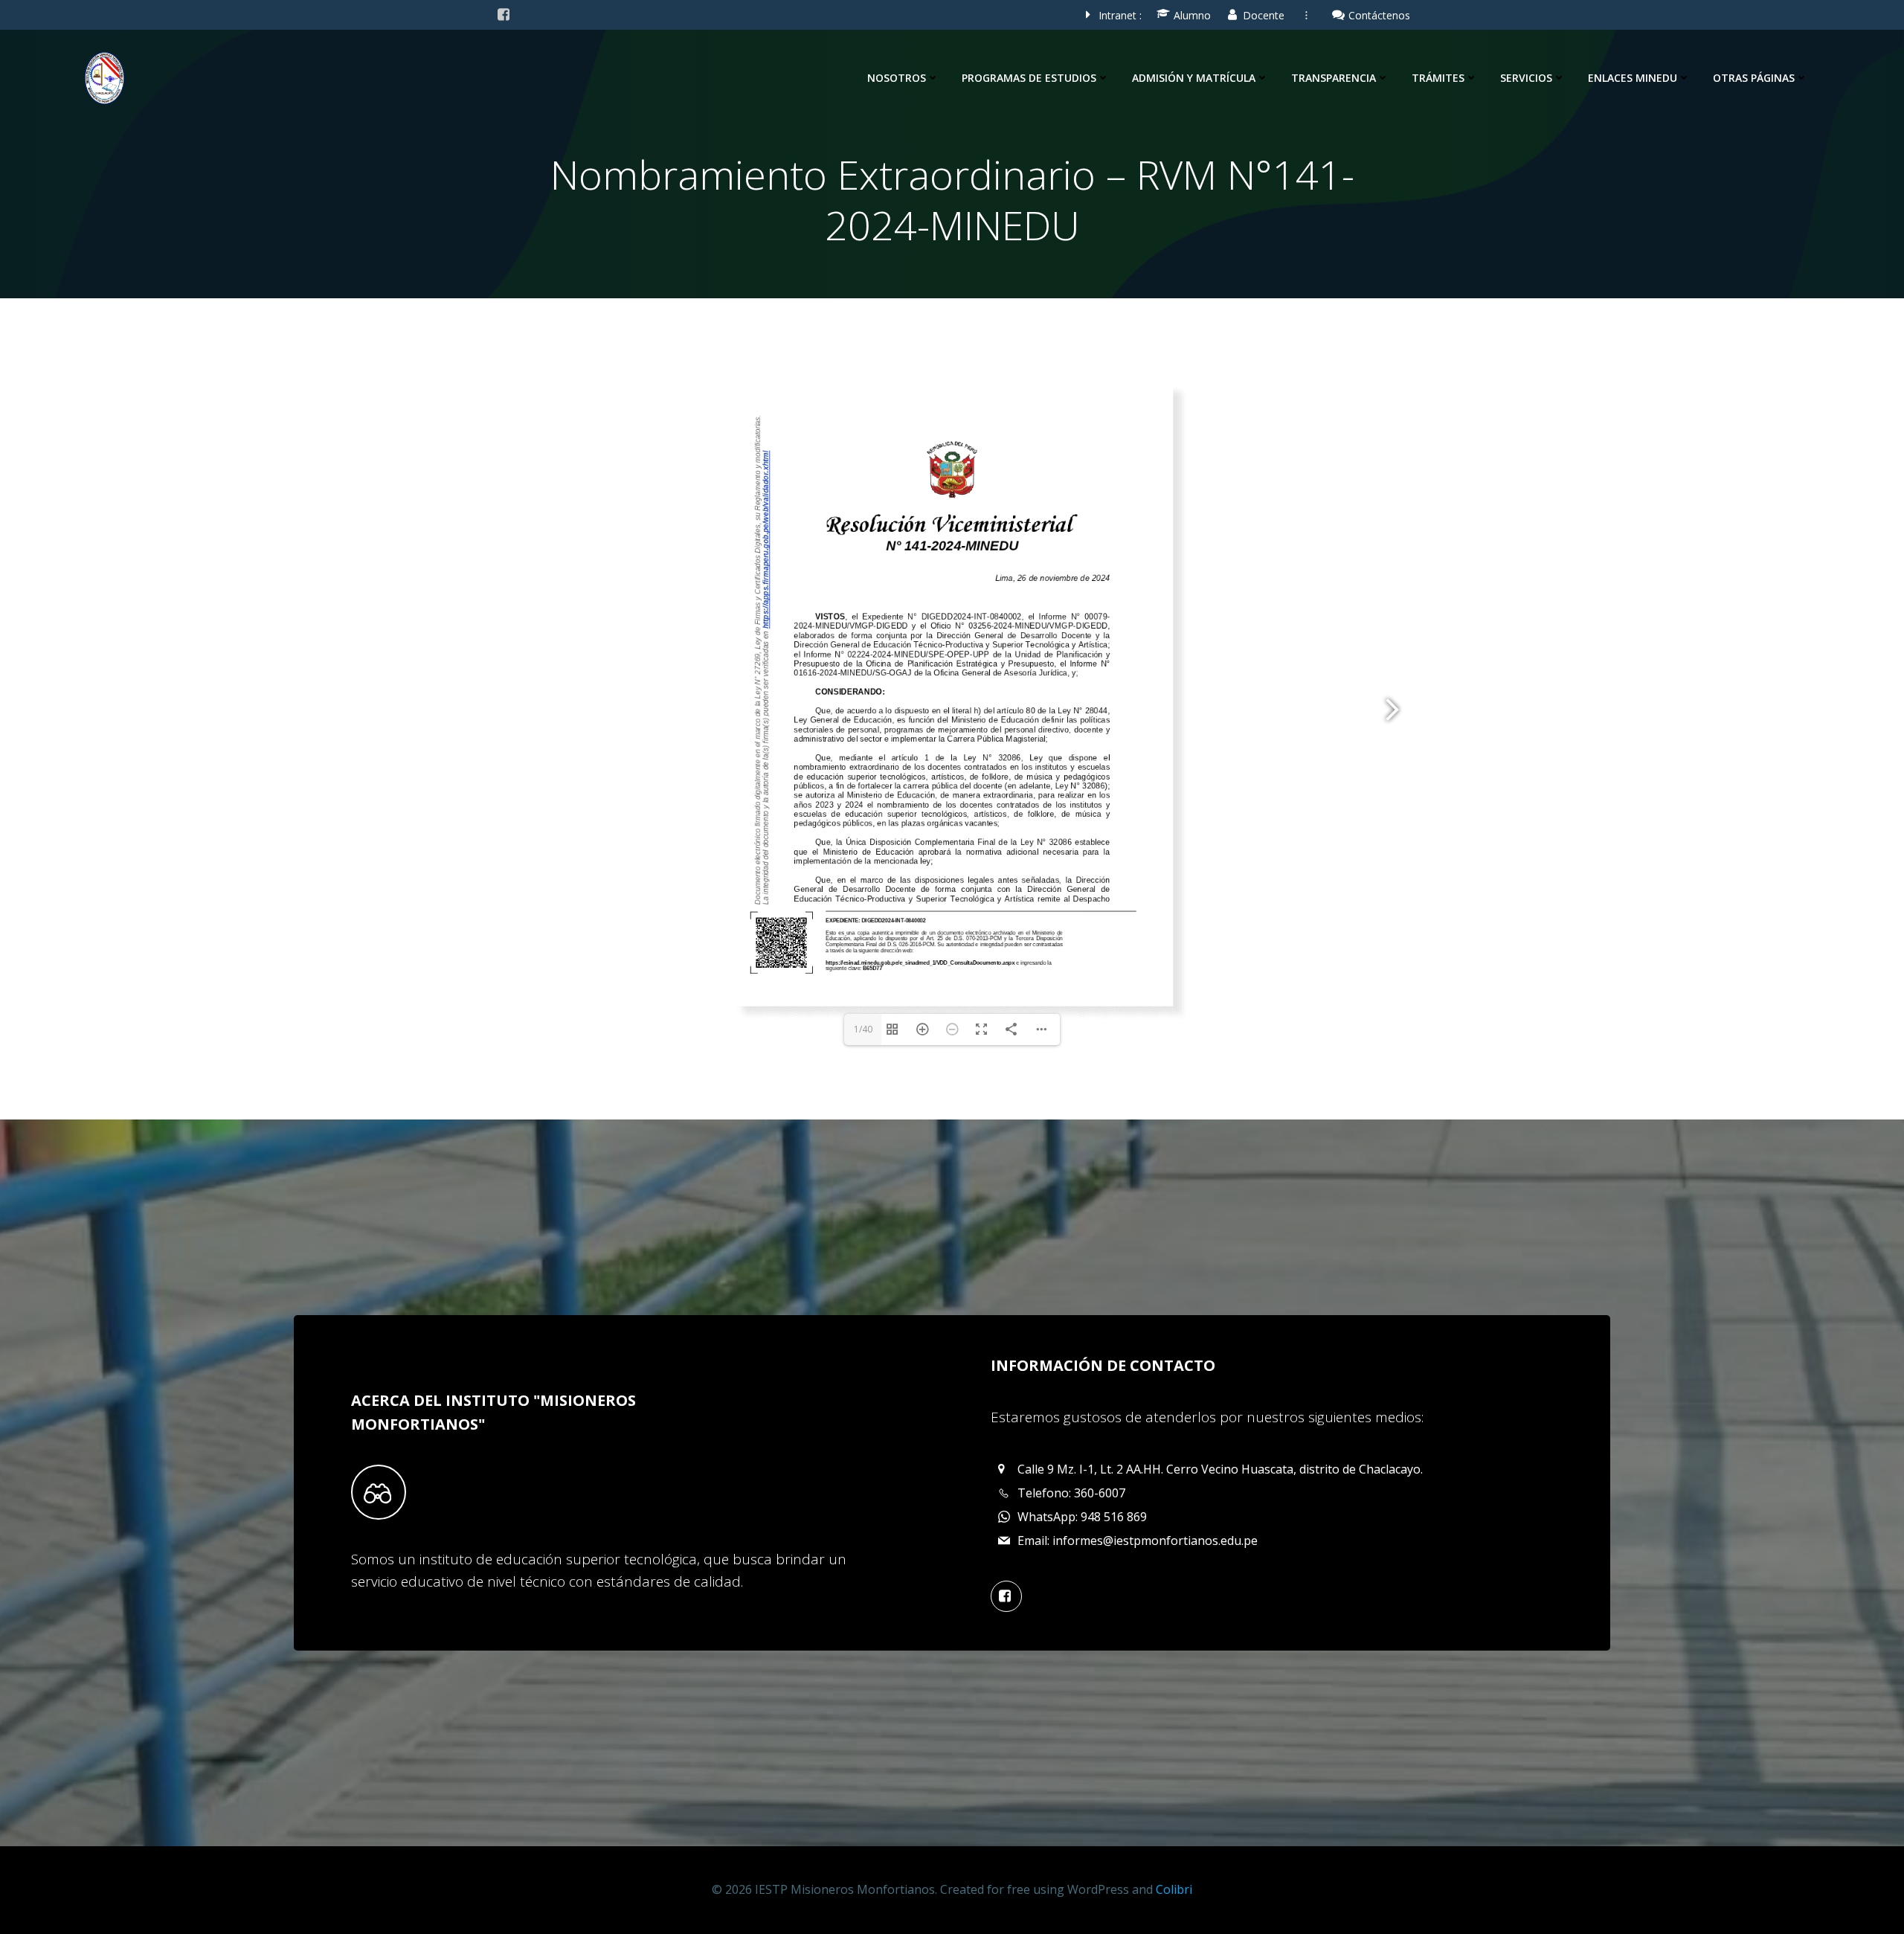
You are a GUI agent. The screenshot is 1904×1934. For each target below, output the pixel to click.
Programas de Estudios (1029, 78)
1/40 (863, 1029)
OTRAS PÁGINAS (1754, 78)
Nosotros (897, 78)
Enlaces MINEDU (1633, 78)
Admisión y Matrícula (1194, 78)
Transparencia (1334, 78)
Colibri (1174, 1889)
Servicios (1526, 78)
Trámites (1438, 78)
